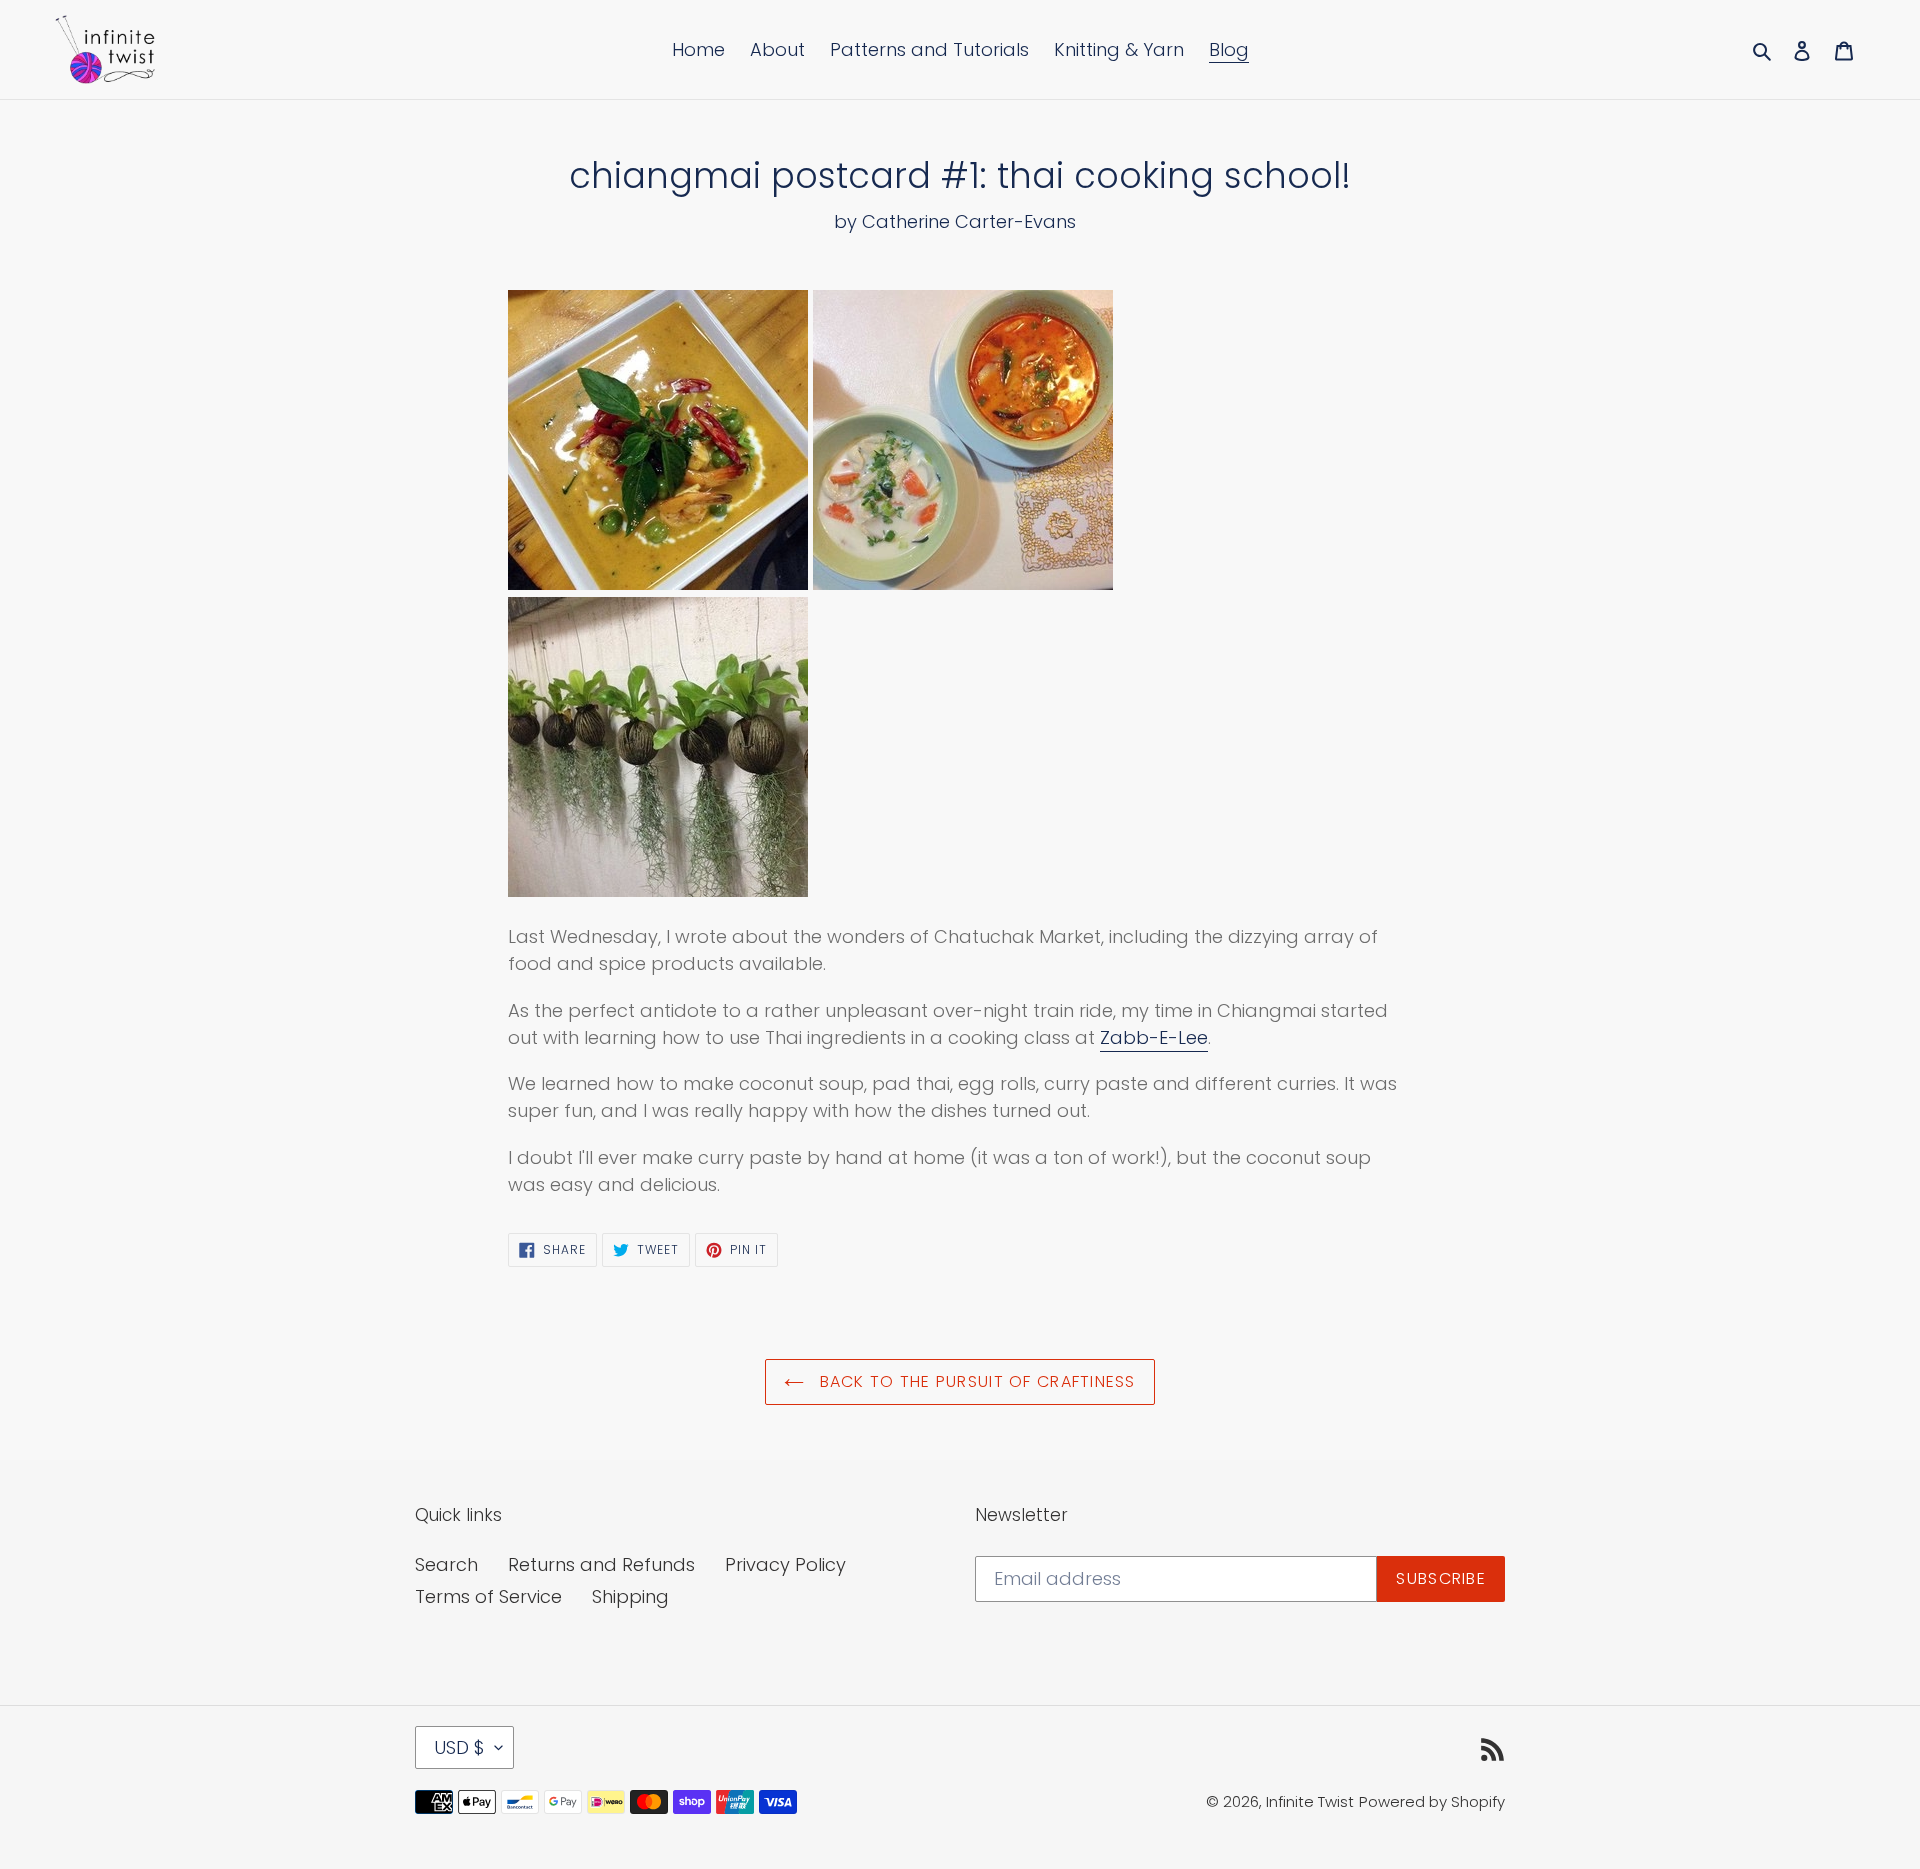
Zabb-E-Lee (1154, 1037)
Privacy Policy (785, 1564)
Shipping (630, 1596)
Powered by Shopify (1432, 1801)
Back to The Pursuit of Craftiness (975, 1381)
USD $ (459, 1747)
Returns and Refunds (601, 1564)
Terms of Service (488, 1596)
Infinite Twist (1310, 1801)
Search (446, 1564)
